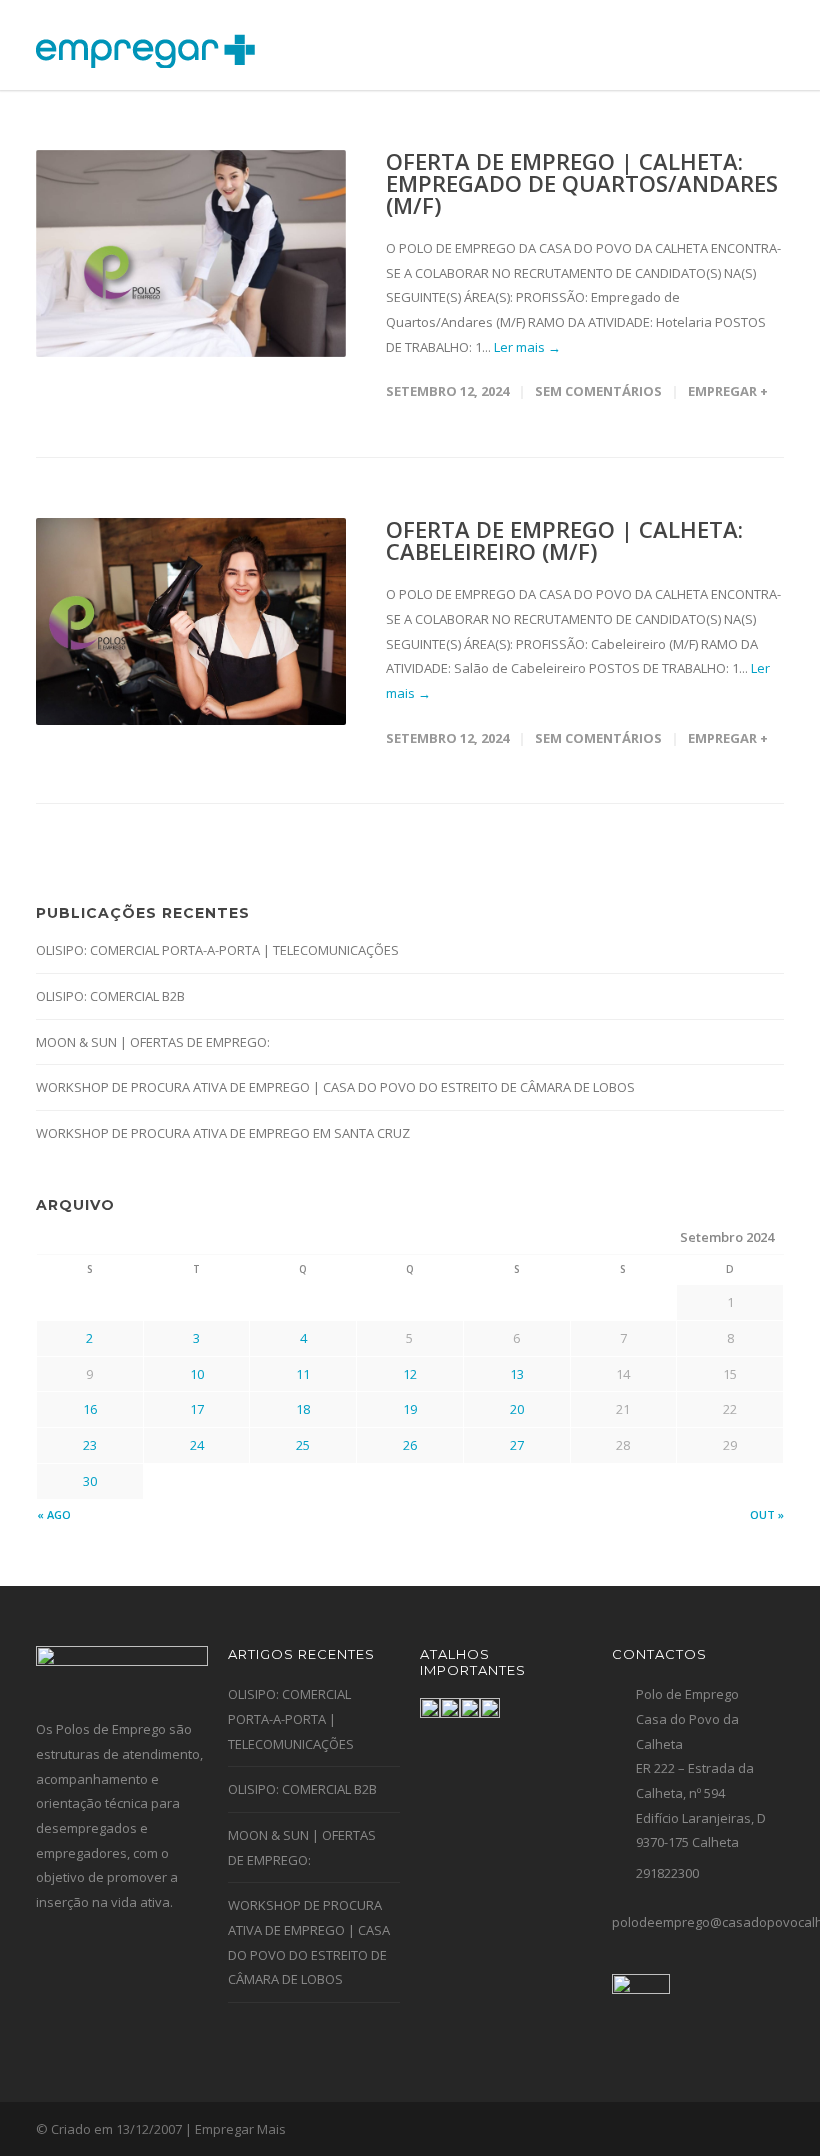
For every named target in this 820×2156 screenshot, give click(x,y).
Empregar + (728, 391)
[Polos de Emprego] (490, 1708)
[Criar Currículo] (470, 1708)
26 (410, 1445)
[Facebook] (724, 2130)
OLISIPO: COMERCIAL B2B (110, 996)
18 (303, 1409)
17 (197, 1409)
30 (90, 1481)
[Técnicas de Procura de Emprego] (450, 1708)
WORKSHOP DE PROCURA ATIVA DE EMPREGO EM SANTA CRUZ (223, 1133)
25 (303, 1445)
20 (517, 1409)
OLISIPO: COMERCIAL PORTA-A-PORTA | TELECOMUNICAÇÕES (217, 950)
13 (517, 1374)
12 (410, 1374)
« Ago (54, 1514)
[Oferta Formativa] (430, 1708)
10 (197, 1374)
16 (90, 1409)
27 (517, 1445)
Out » (767, 1514)
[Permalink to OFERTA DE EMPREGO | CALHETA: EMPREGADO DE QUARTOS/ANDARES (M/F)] (191, 253)
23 (90, 1445)
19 (410, 1409)
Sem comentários (598, 391)
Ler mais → (527, 347)
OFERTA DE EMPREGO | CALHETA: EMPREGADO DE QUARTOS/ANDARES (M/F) (582, 183)
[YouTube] (764, 2130)
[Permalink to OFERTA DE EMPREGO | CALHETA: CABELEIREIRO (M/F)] (191, 621)
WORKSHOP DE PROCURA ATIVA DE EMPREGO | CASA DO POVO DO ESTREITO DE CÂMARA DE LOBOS (335, 1087)
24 (197, 1445)
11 (303, 1374)
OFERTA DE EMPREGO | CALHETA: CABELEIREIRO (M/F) (564, 540)
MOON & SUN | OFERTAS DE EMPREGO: (153, 1042)
